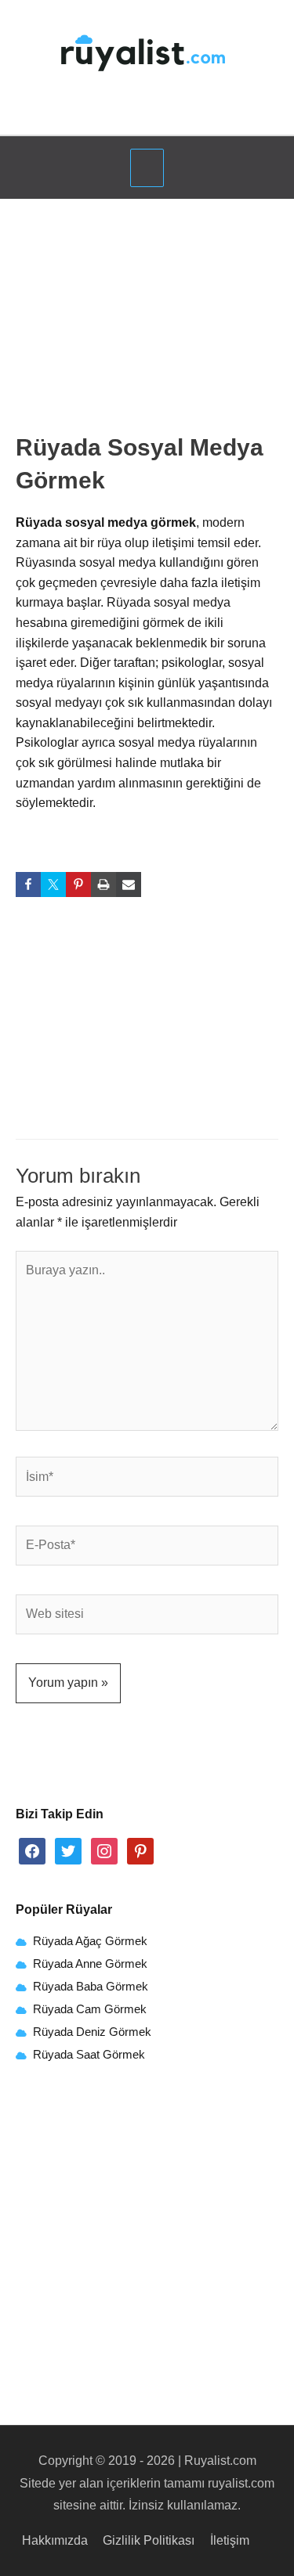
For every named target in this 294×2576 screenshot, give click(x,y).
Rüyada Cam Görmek (90, 2009)
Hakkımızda (55, 2540)
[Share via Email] (129, 884)
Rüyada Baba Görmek (91, 1987)
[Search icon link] (147, 113)
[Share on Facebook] (28, 884)
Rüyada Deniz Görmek (92, 2032)
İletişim (230, 2540)
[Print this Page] (103, 884)
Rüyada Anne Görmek (90, 1964)
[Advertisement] (147, 321)
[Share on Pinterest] (78, 884)
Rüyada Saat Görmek (87, 2055)
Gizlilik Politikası (149, 2540)
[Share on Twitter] (53, 884)
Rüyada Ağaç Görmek (89, 1941)
